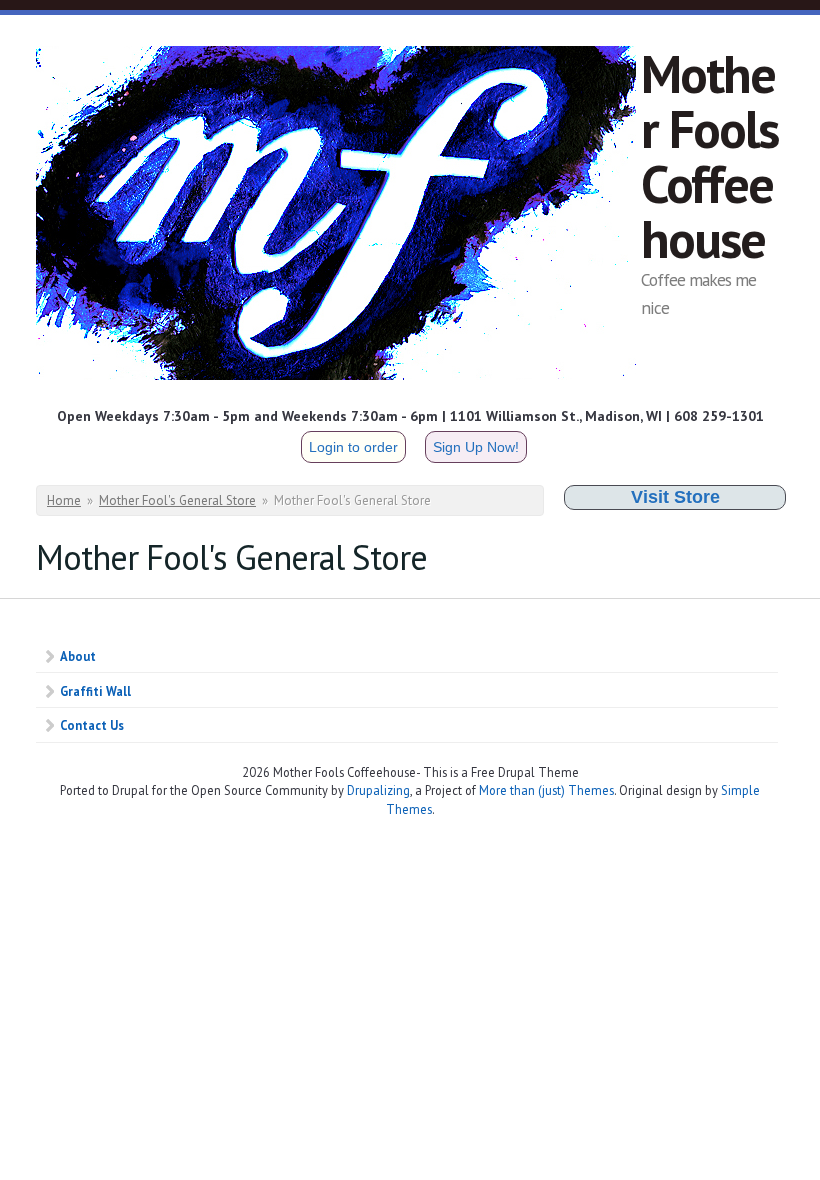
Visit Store (675, 497)
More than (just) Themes (546, 790)
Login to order (353, 447)
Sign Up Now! (476, 447)
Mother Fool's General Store (177, 500)
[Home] (338, 216)
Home (64, 500)
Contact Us (92, 725)
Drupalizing (378, 790)
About (78, 656)
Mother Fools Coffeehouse (709, 156)
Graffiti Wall (95, 691)
